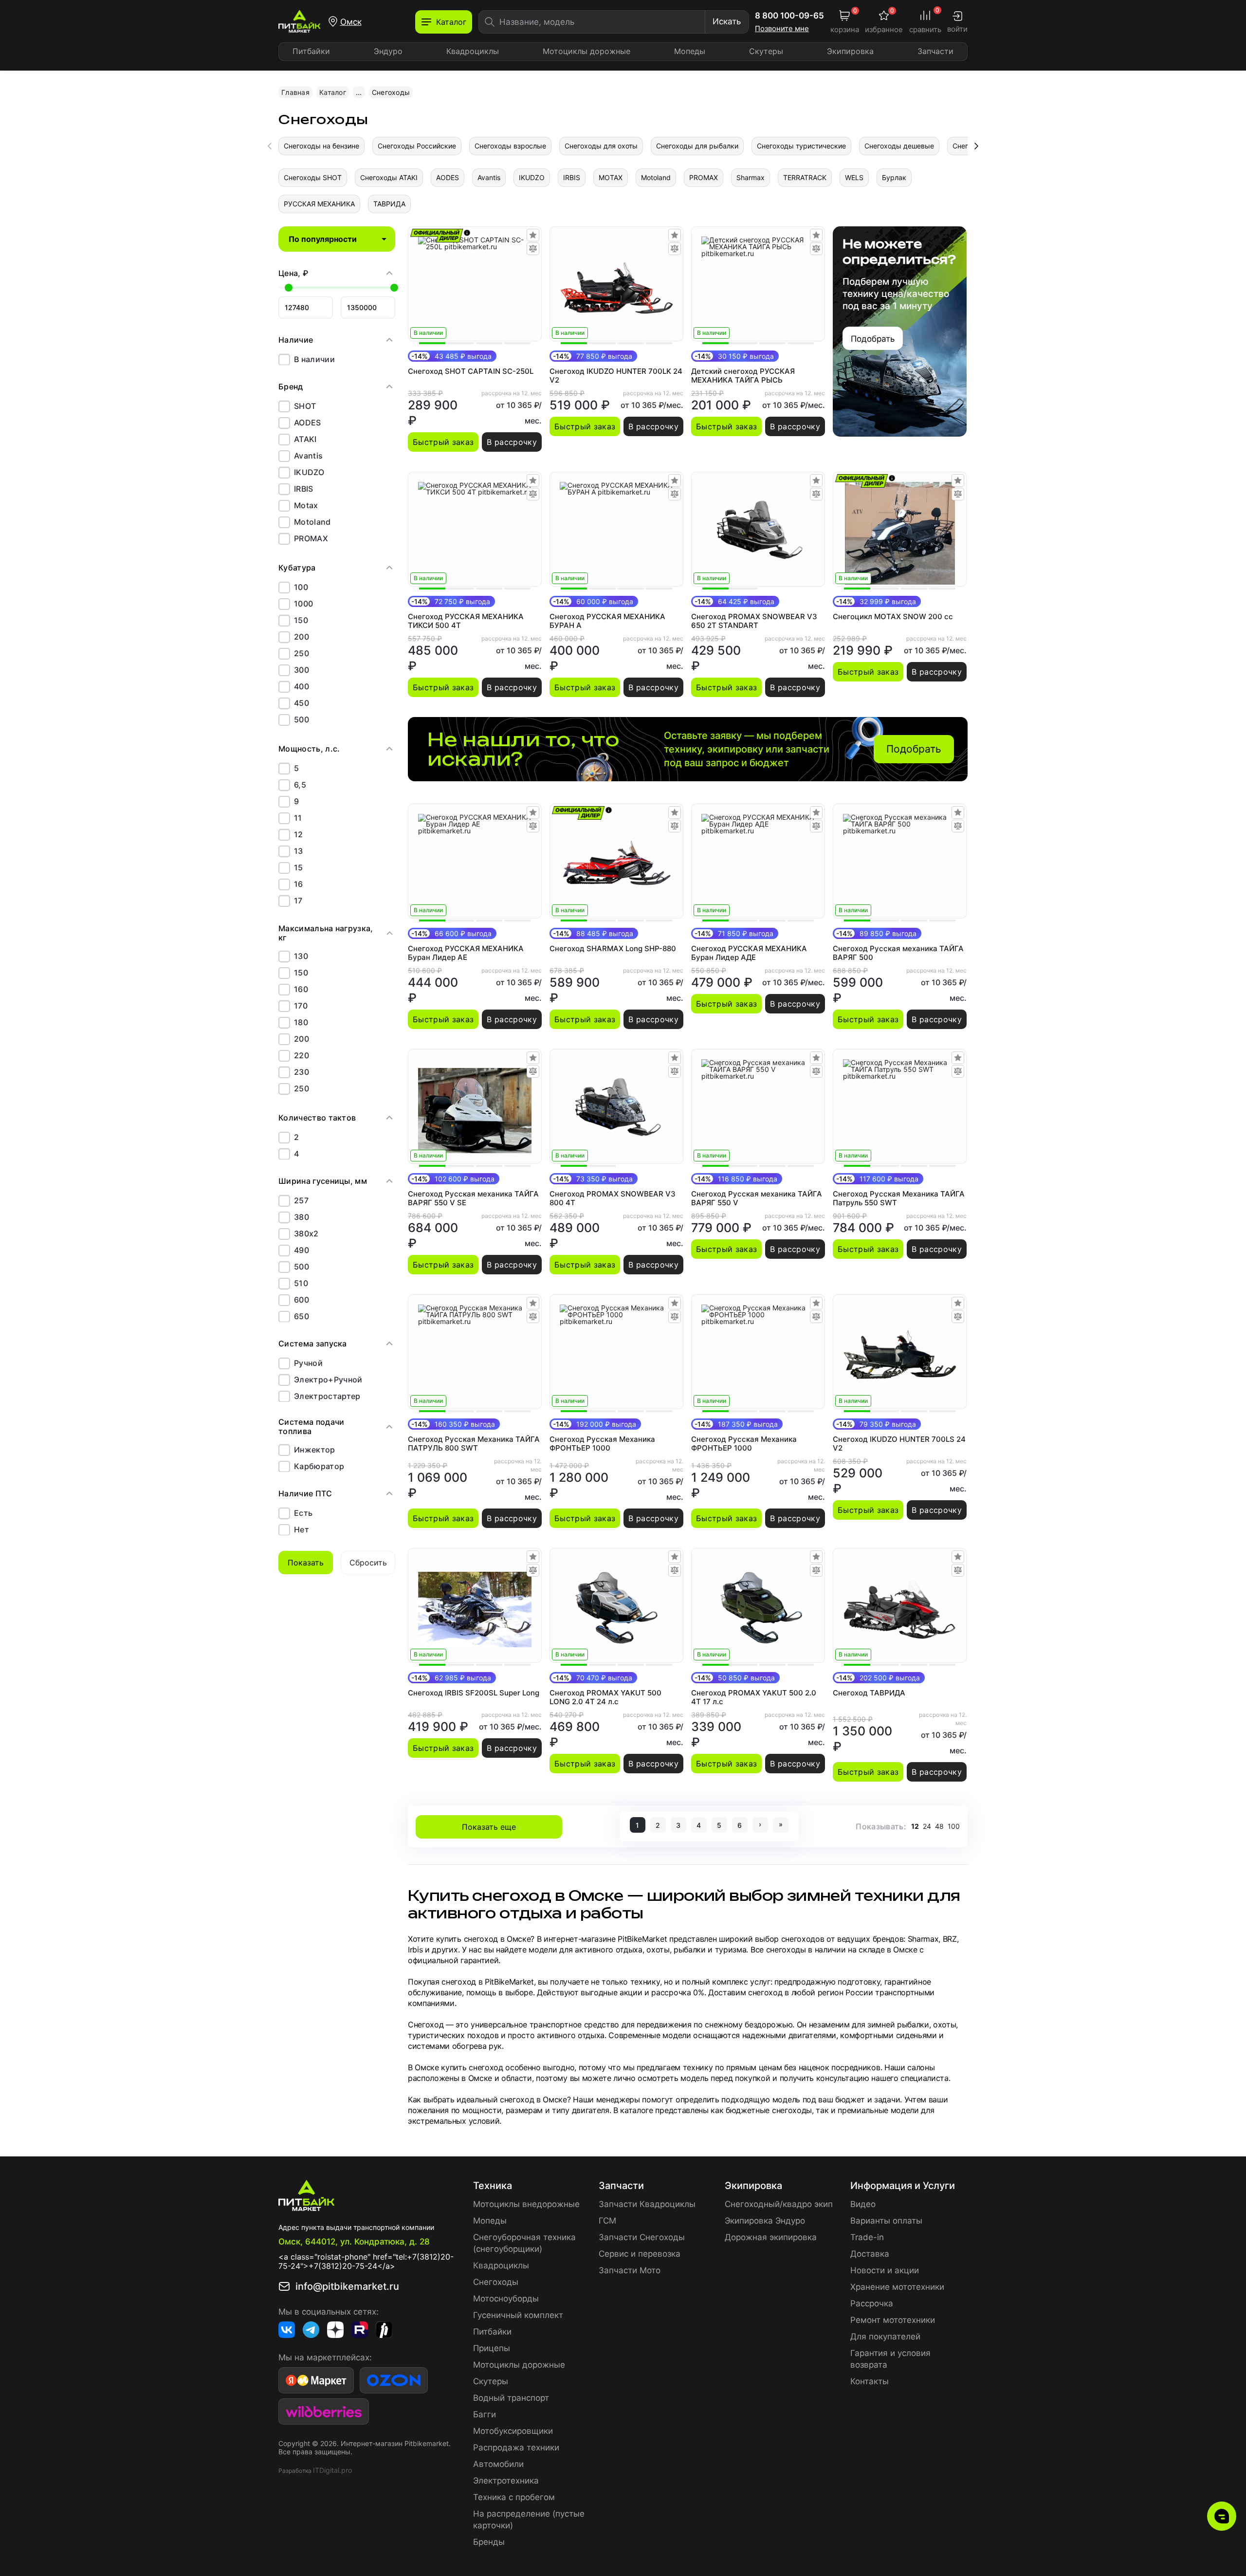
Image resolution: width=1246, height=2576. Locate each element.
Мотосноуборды (506, 2299)
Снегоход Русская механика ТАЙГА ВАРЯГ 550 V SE (473, 1198)
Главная (295, 92)
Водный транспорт (511, 2398)
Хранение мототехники (897, 2287)
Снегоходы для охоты (601, 146)
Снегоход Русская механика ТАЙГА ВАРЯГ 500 (898, 953)
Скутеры (766, 51)
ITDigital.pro (332, 2470)
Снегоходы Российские (417, 146)
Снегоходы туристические (801, 146)
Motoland (656, 177)
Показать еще (489, 1827)
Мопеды (690, 51)
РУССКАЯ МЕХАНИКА (319, 204)
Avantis (489, 177)
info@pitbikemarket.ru (347, 2286)
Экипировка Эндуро (765, 2221)
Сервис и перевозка (640, 2254)
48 (939, 1826)
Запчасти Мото (630, 2270)
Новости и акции (885, 2270)
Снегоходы (496, 2282)
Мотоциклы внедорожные (526, 2204)
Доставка (870, 2254)
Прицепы (492, 2348)
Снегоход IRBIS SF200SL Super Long (474, 1693)
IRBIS (572, 177)
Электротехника (506, 2481)
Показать (306, 1563)
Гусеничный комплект (518, 2315)
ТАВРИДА (389, 204)
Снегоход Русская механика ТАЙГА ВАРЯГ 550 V (757, 1198)
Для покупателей (885, 2337)
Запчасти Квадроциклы (647, 2204)
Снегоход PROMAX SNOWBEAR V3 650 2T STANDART (754, 621)
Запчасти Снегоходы (642, 2237)
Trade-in (867, 2237)
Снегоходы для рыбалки (697, 146)
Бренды (489, 2542)
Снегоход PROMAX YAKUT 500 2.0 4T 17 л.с (754, 1697)
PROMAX (704, 177)
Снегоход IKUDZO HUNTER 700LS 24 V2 (899, 1444)
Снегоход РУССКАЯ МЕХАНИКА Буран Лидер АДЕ (749, 953)
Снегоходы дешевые (899, 146)
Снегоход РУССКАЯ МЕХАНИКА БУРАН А (607, 621)
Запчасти (935, 51)
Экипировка (850, 51)
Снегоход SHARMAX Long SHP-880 (613, 949)
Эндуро (388, 51)
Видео (863, 2204)
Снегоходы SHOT (313, 177)
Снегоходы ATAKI (389, 177)
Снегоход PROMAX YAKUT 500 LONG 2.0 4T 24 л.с (605, 1697)
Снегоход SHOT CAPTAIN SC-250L (471, 371)
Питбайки (311, 51)
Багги (485, 2414)
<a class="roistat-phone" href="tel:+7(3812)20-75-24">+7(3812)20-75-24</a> (366, 2261)
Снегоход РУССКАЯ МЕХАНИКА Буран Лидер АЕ (466, 953)
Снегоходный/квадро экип (779, 2204)
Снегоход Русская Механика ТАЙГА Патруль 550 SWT (899, 1198)
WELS (854, 177)
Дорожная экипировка (771, 2237)
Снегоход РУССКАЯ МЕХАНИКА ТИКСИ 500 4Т (466, 621)
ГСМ (607, 2221)
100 (954, 1826)
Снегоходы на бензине (321, 146)
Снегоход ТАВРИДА (869, 1693)
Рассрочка (872, 2303)
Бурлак (894, 177)
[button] (976, 146)
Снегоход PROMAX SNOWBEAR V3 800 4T (613, 1198)
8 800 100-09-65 (789, 16)
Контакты (870, 2381)
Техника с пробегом (514, 2497)
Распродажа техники (516, 2447)
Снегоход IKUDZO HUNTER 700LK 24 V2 (616, 376)
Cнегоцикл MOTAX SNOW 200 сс (893, 617)
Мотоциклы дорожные (586, 51)
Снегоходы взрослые (510, 146)
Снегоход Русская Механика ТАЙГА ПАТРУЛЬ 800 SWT (474, 1444)
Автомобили (498, 2464)
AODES (448, 177)
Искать (727, 21)
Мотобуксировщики (513, 2431)
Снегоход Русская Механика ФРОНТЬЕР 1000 (602, 1444)
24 (927, 1826)
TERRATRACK (805, 177)
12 (915, 1826)
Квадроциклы (473, 51)
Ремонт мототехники (893, 2320)
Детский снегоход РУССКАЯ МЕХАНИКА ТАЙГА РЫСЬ (743, 376)
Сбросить (368, 1563)
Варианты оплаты (886, 2221)
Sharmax (751, 177)
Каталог (333, 92)
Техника (493, 2186)
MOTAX (611, 177)
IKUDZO (532, 177)
